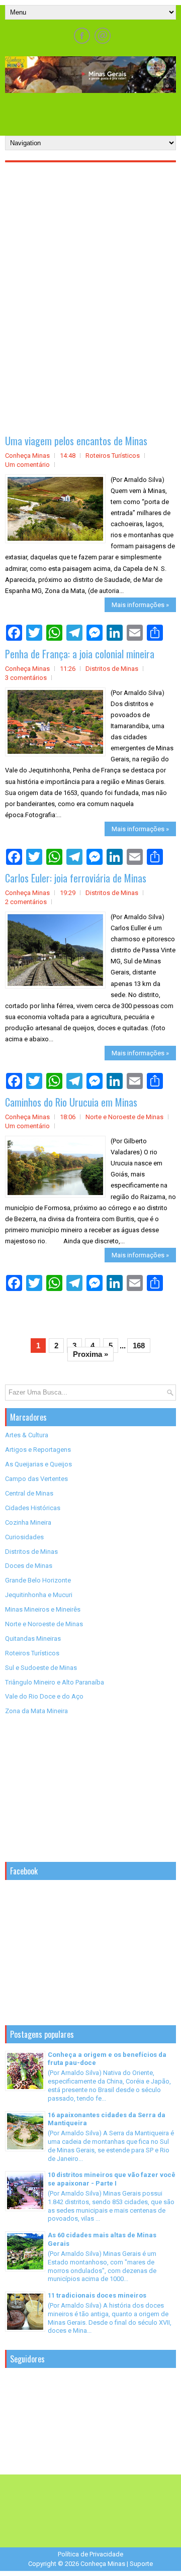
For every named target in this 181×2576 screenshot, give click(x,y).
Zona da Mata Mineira (36, 1711)
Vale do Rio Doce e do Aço (44, 1696)
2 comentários (26, 902)
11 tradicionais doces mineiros (97, 2295)
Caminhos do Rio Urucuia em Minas (71, 1102)
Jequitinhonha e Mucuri (39, 1595)
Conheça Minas (103, 2564)
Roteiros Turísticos (113, 456)
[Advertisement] (93, 111)
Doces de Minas (29, 1566)
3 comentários (26, 678)
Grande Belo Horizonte (38, 1580)
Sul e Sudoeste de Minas (41, 1668)
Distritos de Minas (112, 669)
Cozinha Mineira (28, 1522)
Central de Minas (29, 1493)
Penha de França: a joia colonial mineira (80, 654)
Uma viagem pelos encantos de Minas (76, 441)
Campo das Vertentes (36, 1479)
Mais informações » (140, 605)
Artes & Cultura (27, 1435)
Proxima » (90, 1354)
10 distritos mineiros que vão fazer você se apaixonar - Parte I (112, 2179)
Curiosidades (24, 1537)
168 (139, 1346)
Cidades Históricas (33, 1508)
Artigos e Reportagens (38, 1450)
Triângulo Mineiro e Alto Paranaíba (55, 1682)
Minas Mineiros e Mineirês (43, 1609)
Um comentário (27, 465)
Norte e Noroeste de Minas (124, 1117)
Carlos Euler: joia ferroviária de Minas (76, 878)
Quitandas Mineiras (33, 1639)
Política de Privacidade (90, 2554)
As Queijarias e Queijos (38, 1464)
